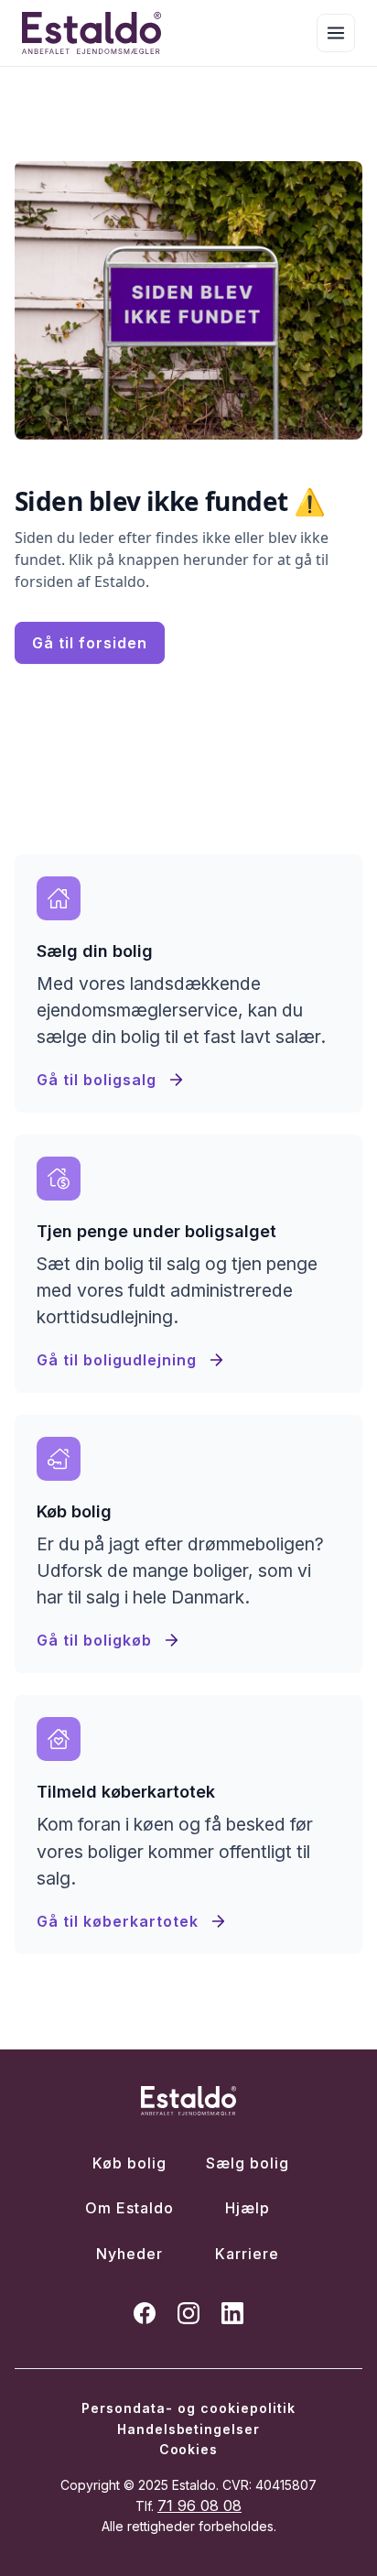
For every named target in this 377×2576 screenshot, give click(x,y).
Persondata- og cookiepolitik (188, 2408)
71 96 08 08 (199, 2505)
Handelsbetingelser (189, 2429)
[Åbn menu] (336, 33)
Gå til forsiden (90, 643)
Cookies (189, 2449)
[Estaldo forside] (92, 33)
